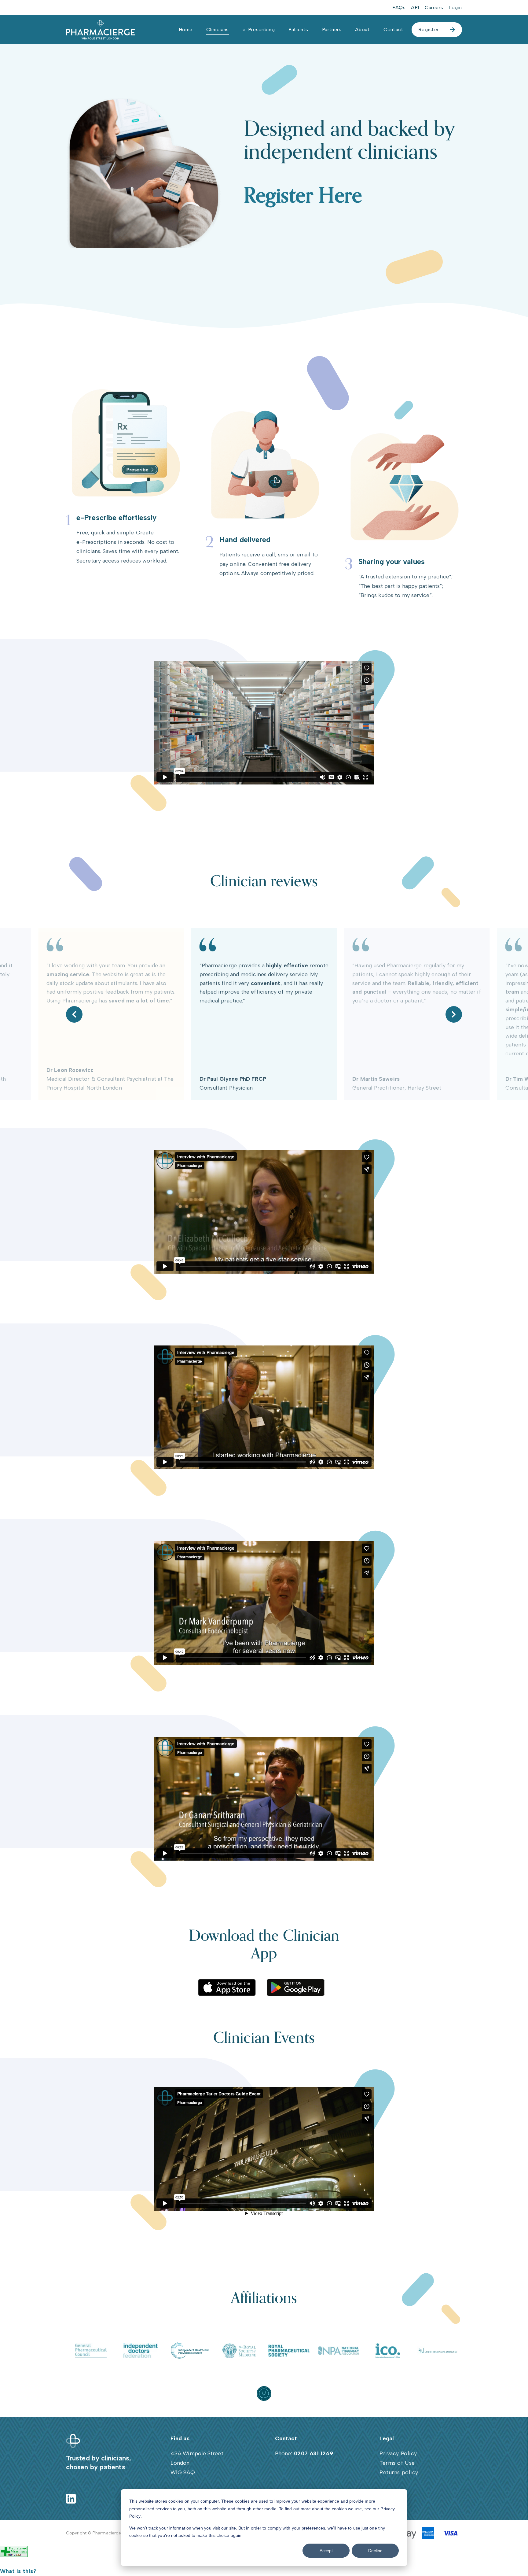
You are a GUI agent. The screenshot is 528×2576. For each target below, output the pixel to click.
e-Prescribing (259, 30)
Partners (332, 30)
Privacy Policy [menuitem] (398, 2453)
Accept (326, 2551)
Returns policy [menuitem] (399, 2472)
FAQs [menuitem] (399, 7)
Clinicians (218, 30)
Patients (298, 30)
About (362, 30)
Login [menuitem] (455, 7)
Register (429, 30)
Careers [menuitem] (434, 7)
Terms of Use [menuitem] (397, 2463)
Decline (375, 2551)
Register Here (303, 196)
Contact (393, 30)
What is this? (18, 2571)
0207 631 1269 (314, 2453)
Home (186, 30)
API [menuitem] (415, 7)
